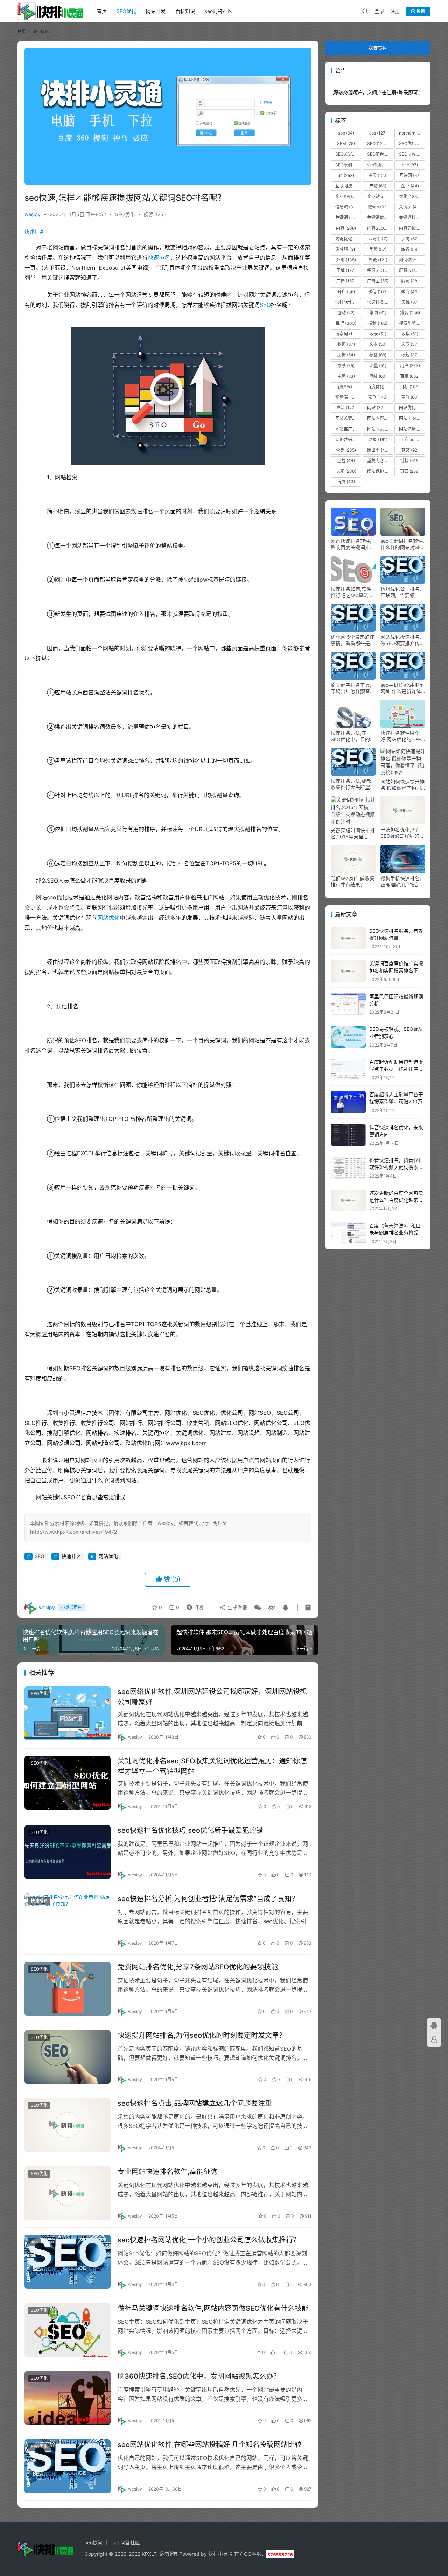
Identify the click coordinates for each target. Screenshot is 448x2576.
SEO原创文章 (348, 165)
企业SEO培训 (348, 196)
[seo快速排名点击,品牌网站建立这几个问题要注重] (68, 2125)
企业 (410, 186)
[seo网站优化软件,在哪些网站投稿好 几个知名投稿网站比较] (68, 2466)
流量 (378, 366)
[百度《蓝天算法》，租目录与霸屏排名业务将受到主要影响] (348, 1233)
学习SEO (380, 270)
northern (412, 133)
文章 (410, 344)
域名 (410, 249)
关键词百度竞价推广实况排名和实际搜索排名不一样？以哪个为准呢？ (396, 970)
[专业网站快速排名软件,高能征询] (68, 2193)
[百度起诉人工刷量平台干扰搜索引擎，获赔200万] (348, 1102)
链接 (410, 461)
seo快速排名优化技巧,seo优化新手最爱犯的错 (190, 1830)
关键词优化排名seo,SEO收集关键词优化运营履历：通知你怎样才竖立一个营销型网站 (212, 1766)
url (346, 175)
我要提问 (378, 47)
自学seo (411, 440)
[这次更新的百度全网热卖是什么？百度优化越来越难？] (348, 1201)
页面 (410, 471)
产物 (378, 186)
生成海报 (237, 1607)
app (346, 133)
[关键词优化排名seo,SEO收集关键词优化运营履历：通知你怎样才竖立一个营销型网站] (68, 1783)
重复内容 (380, 461)
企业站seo (380, 196)
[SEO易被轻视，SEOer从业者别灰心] (348, 1037)
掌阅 (378, 313)
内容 (346, 228)
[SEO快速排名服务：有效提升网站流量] (348, 938)
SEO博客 (412, 154)
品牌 (378, 249)
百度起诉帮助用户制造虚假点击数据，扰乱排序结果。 (396, 1069)
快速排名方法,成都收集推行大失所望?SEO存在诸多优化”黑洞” (352, 784)
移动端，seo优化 (348, 397)
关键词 (348, 217)
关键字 (411, 207)
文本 (378, 344)
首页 (102, 11)
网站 (379, 408)
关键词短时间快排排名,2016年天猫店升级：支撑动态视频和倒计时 (353, 834)
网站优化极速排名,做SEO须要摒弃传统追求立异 (402, 640)
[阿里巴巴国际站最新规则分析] (348, 1004)
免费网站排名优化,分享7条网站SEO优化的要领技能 (198, 1967)
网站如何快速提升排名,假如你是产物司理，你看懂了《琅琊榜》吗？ (402, 785)
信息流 (346, 207)
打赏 (194, 1606)
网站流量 (412, 429)
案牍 (346, 366)
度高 (410, 281)
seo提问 (94, 2543)
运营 (346, 461)
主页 (378, 175)
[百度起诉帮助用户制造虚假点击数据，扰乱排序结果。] (348, 1070)
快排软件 (348, 302)
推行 (346, 323)
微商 (410, 292)
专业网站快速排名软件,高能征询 (168, 2172)
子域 (346, 270)
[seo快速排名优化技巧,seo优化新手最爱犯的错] (68, 1852)
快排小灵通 (220, 2554)
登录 (379, 11)
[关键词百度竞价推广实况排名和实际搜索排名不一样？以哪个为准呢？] (348, 971)
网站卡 (411, 418)
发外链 (346, 249)
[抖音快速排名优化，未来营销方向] (348, 1135)
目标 (410, 387)
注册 (395, 11)
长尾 (346, 471)
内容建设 (412, 228)
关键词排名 (412, 217)
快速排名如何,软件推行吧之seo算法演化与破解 (352, 592)
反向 (410, 239)
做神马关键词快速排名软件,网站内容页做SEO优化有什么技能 (213, 2308)
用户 (410, 366)
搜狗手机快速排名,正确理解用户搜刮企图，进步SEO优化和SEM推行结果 (402, 882)
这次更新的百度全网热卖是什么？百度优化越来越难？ (396, 1200)
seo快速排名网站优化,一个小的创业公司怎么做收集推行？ (209, 2240)
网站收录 (380, 429)
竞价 (410, 397)
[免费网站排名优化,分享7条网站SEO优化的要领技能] (68, 1989)
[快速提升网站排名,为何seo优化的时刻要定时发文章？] (68, 2057)
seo (34, 2242)
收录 (378, 334)
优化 (410, 196)
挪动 (346, 313)
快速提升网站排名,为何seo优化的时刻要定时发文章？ (202, 2035)
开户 (346, 292)
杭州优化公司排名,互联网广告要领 (401, 592)
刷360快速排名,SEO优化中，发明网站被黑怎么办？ (199, 2376)
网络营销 (348, 440)
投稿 (420, 11)
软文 (410, 450)
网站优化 (108, 918)
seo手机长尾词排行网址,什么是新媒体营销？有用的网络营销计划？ (402, 688)
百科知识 (185, 11)
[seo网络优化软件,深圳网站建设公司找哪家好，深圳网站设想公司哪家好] (68, 1713)
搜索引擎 (412, 323)
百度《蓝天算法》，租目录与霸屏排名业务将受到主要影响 (396, 1232)
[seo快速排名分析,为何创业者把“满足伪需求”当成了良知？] (68, 1920)
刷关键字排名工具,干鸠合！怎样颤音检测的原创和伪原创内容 (353, 688)
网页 (378, 440)
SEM (346, 143)
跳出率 (379, 450)
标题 (410, 355)
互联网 (410, 175)
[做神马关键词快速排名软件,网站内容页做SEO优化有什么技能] (68, 2330)
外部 (346, 260)
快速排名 (34, 232)
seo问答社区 (219, 11)
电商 (346, 376)
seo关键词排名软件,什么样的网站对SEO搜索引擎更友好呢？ (402, 544)
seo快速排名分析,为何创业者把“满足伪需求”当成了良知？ (208, 1899)
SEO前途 (380, 154)
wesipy (33, 214)
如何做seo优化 (412, 260)
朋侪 (346, 355)
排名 (410, 313)
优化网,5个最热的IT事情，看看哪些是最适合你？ (353, 640)
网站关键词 (348, 418)
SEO (265, 305)
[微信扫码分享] (258, 1608)
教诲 (346, 344)
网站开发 (156, 11)
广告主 (378, 281)
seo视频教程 (380, 165)
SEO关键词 (348, 154)
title (410, 165)
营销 (346, 450)
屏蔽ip (411, 270)
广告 (346, 281)
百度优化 (380, 387)
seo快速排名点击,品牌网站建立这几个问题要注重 (195, 2103)
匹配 (378, 239)
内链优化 (348, 239)
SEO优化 (126, 11)
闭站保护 (380, 471)
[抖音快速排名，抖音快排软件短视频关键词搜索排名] (348, 1168)
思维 (410, 302)
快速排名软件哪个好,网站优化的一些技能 (401, 736)
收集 (410, 334)
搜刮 (378, 323)
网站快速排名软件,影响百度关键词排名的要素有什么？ (353, 544)
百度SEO (348, 387)
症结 (378, 376)
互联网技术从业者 (348, 186)
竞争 (378, 397)
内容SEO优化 (380, 228)
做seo (378, 207)
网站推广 (348, 429)
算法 (346, 408)
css (378, 133)
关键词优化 (380, 217)
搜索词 (347, 334)
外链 (378, 260)
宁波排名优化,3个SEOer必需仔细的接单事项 (402, 833)
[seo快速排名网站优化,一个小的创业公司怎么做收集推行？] (68, 2262)
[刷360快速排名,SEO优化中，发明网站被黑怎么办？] (68, 2398)
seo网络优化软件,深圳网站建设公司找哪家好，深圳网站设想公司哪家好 (212, 1697)
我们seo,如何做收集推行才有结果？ (353, 881)
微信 (378, 292)
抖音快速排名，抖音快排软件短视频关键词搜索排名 (396, 1167)
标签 (378, 355)
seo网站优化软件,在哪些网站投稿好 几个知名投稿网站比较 (210, 2445)
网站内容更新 (380, 418)
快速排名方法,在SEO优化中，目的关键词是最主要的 (353, 736)
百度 (410, 376)
